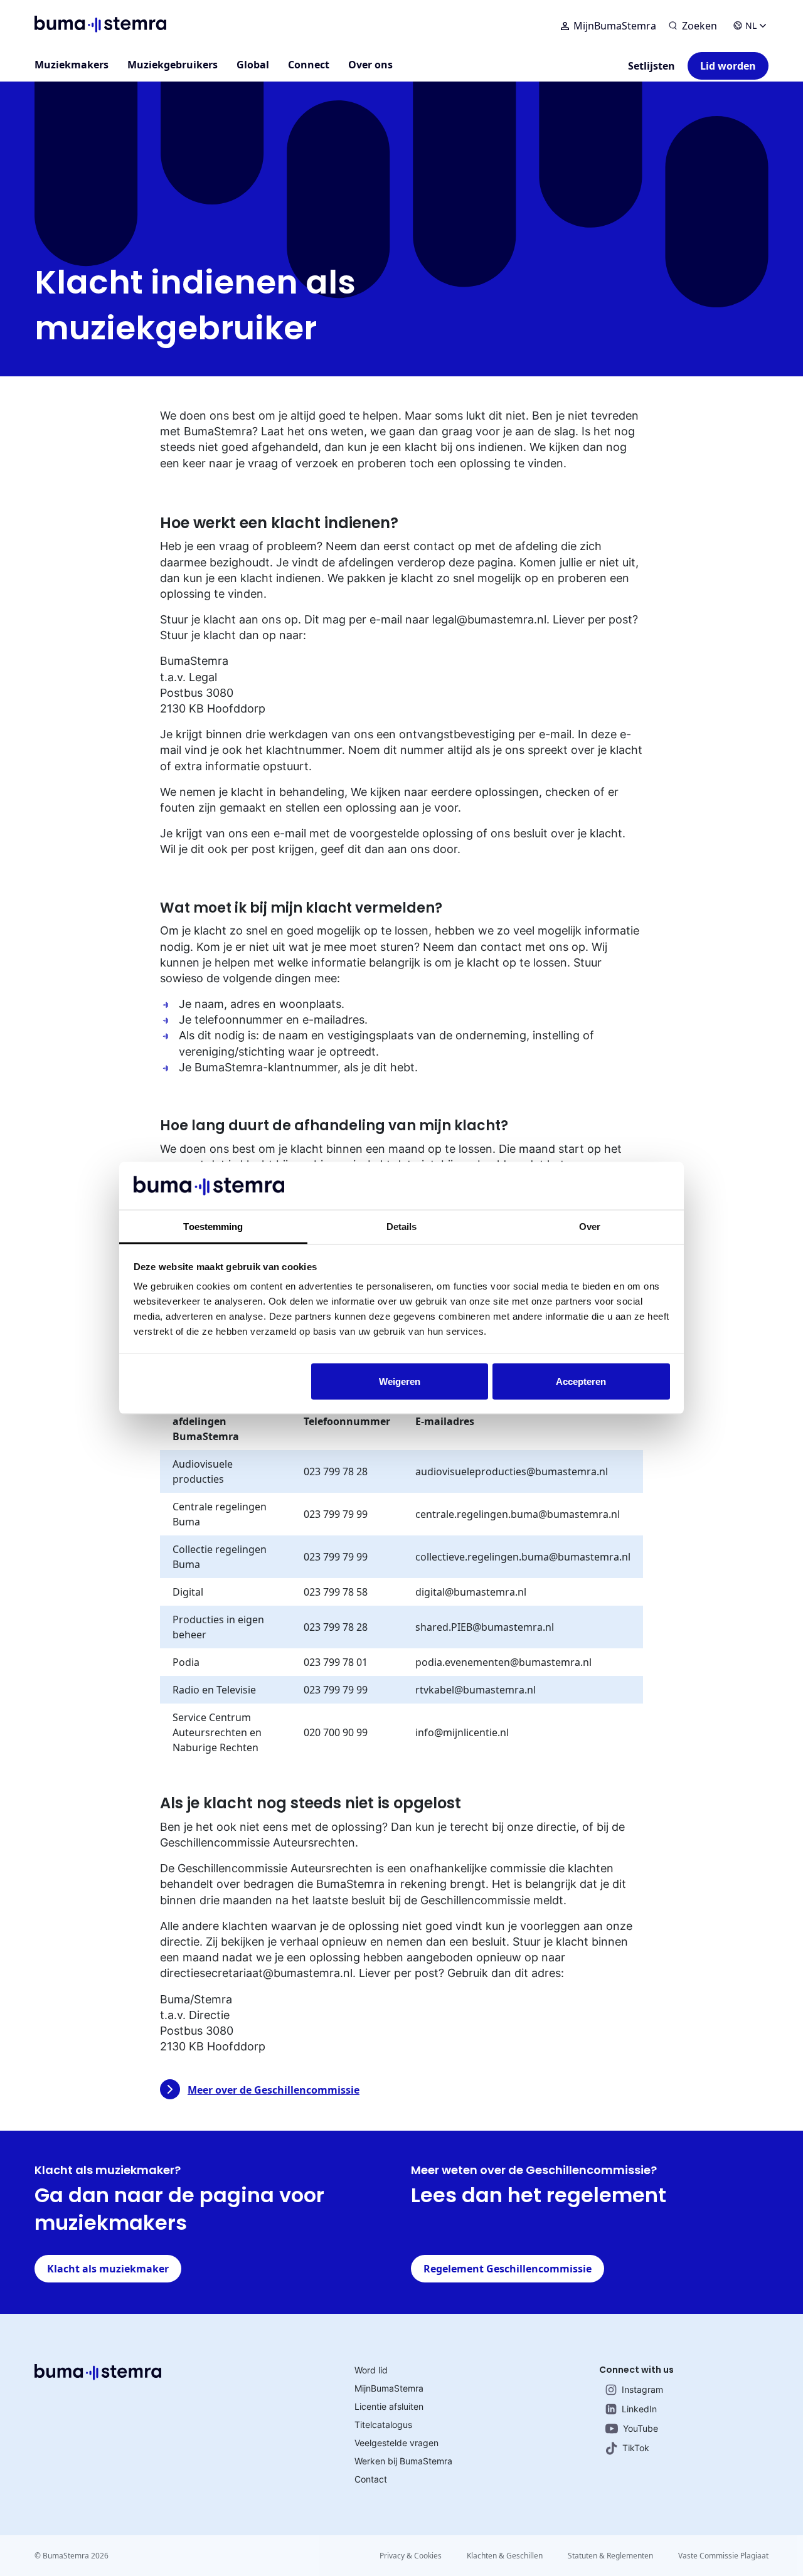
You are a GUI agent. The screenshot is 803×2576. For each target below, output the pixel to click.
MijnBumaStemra (615, 26)
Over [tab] (590, 1227)
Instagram (642, 2389)
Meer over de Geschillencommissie (274, 2090)
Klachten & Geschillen (505, 2556)
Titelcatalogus (383, 2425)
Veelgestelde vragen (396, 2443)
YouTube (641, 2428)
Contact (371, 2479)
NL (751, 25)
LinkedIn (639, 2409)
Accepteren (581, 1381)
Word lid (371, 2370)
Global (253, 65)
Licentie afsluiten (389, 2406)
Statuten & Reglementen (610, 2556)
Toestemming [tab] (213, 1227)
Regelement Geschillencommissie (508, 2269)
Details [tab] (402, 1227)
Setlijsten (651, 66)
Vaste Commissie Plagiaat (723, 2556)
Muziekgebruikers (173, 65)
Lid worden (728, 66)
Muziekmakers (72, 65)
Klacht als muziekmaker (108, 2269)
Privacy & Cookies (411, 2556)
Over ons (370, 65)
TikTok (636, 2448)
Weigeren (400, 1381)
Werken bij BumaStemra (403, 2461)
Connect (309, 65)
